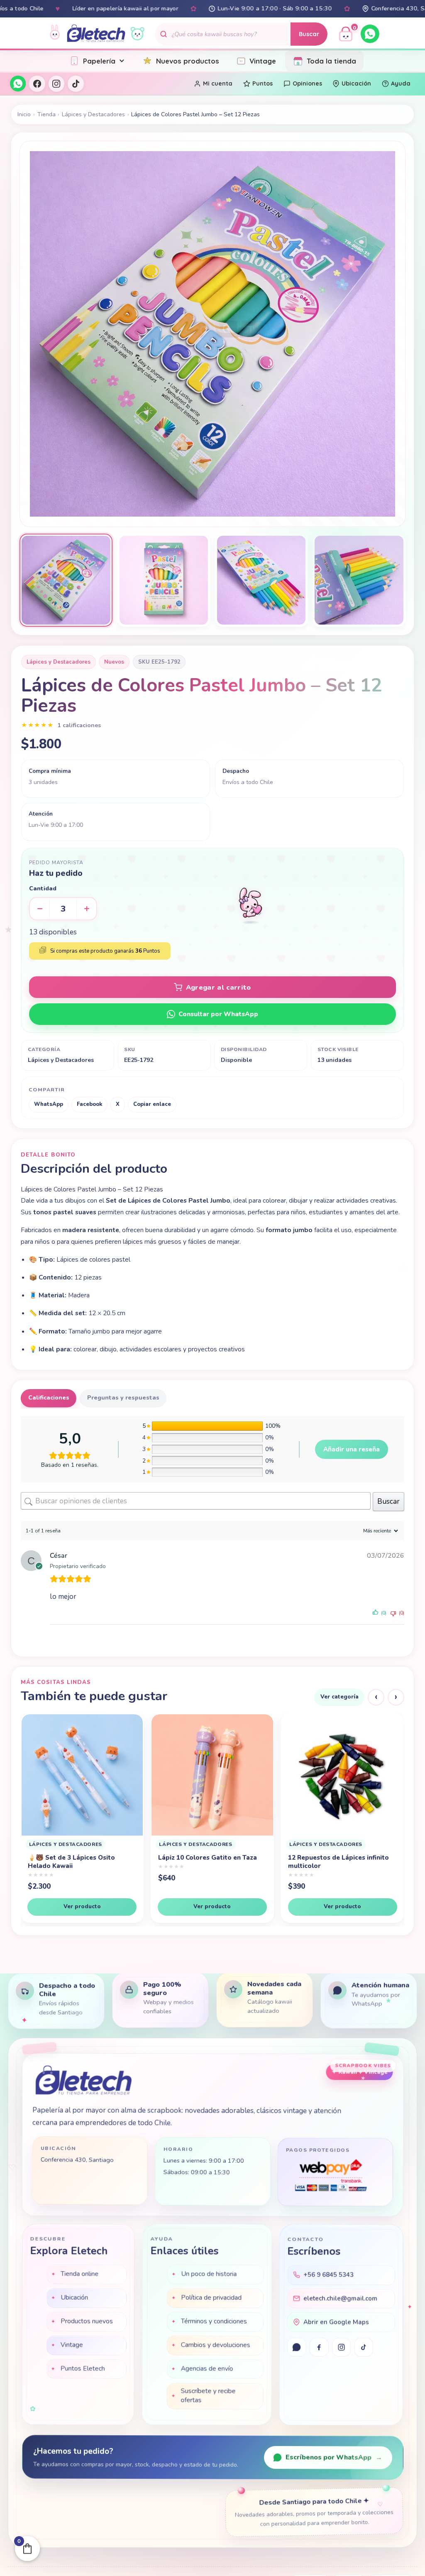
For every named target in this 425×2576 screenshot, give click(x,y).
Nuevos (114, 662)
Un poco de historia (209, 2275)
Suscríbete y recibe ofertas (208, 2397)
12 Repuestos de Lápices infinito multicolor (78, 1862)
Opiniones (307, 83)
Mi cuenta (218, 83)
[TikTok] (76, 83)
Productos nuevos (87, 2322)
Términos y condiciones (214, 2322)
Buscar (309, 34)
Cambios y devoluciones (215, 2346)
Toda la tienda (331, 61)
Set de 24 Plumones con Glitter (207, 1858)
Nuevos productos (188, 61)
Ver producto (82, 1906)
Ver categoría (340, 1697)
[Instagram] (56, 83)
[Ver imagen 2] (164, 580)
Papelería (99, 61)
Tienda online (79, 2275)
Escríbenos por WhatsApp (334, 2458)
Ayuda (401, 83)
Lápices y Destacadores (93, 114)
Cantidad (43, 888)
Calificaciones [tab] (49, 1398)
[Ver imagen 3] (261, 580)
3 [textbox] (63, 909)
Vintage (263, 61)
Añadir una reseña (352, 1449)
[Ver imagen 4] (359, 580)
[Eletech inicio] (83, 2082)
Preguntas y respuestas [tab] (123, 1398)
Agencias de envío (207, 2370)
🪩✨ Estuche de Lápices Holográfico (327, 1862)
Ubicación (356, 83)
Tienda (46, 114)
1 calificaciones (79, 725)
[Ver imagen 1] (66, 580)
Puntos (263, 83)
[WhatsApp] (370, 34)
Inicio (24, 114)
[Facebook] (37, 83)
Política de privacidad (211, 2299)
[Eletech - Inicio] (96, 34)
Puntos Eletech (83, 2370)
